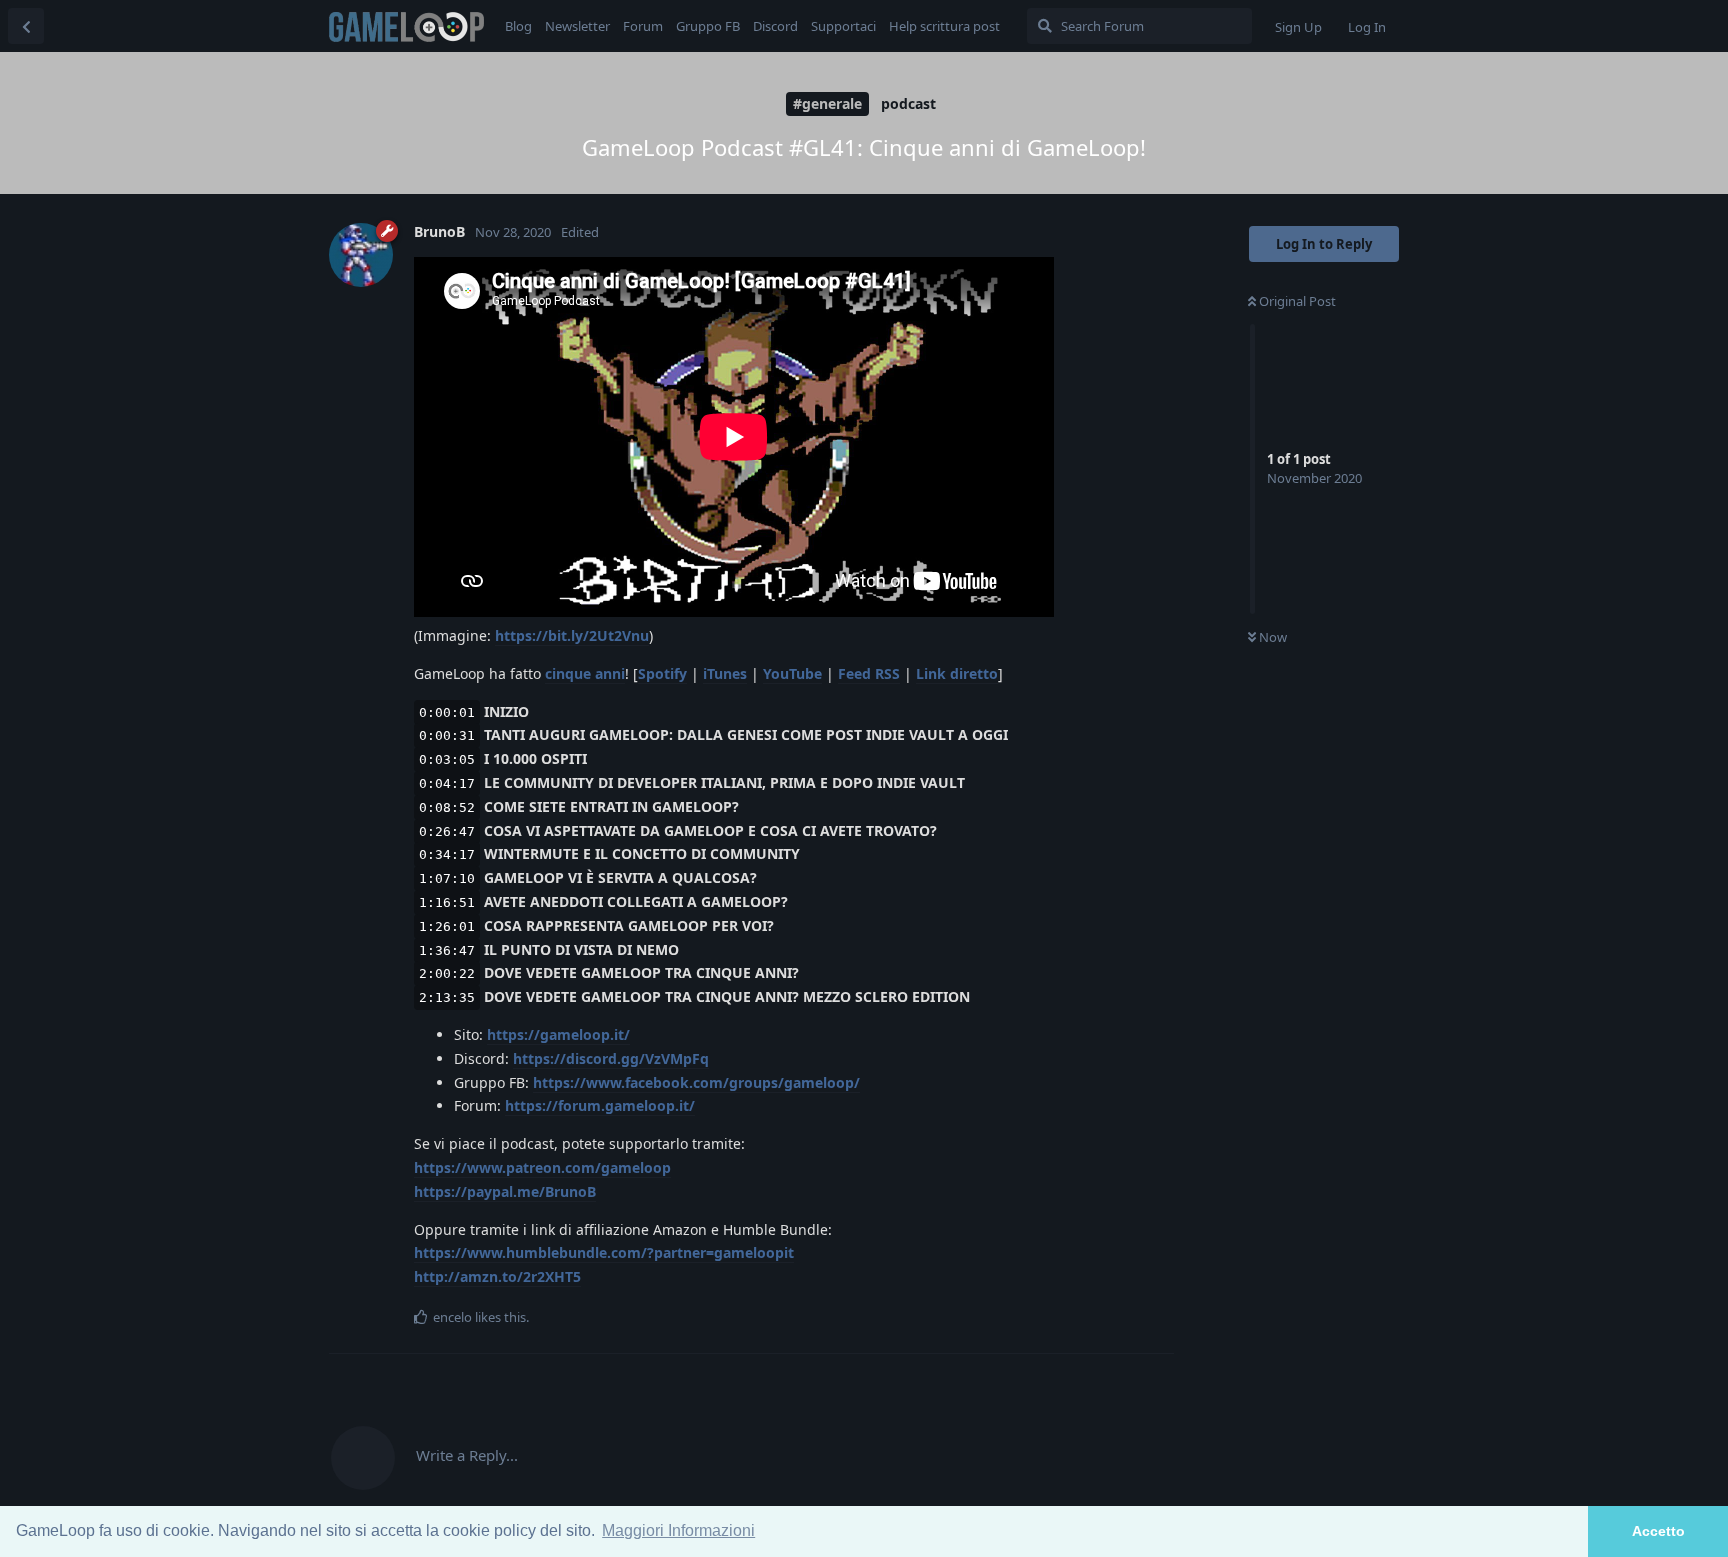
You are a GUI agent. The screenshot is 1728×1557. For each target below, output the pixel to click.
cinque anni (585, 673)
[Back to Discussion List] (26, 26)
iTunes (725, 673)
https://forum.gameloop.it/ (600, 1105)
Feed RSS (869, 673)
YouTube (792, 673)
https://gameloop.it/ (558, 1034)
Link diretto (957, 673)
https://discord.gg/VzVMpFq (611, 1058)
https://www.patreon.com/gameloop (542, 1167)
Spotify (662, 673)
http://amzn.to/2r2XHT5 (497, 1276)
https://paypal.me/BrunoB (505, 1191)
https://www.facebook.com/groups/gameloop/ (696, 1082)
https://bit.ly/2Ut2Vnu (572, 635)
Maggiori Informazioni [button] (678, 1530)
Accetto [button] (1658, 1531)
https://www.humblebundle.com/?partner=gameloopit (604, 1252)
